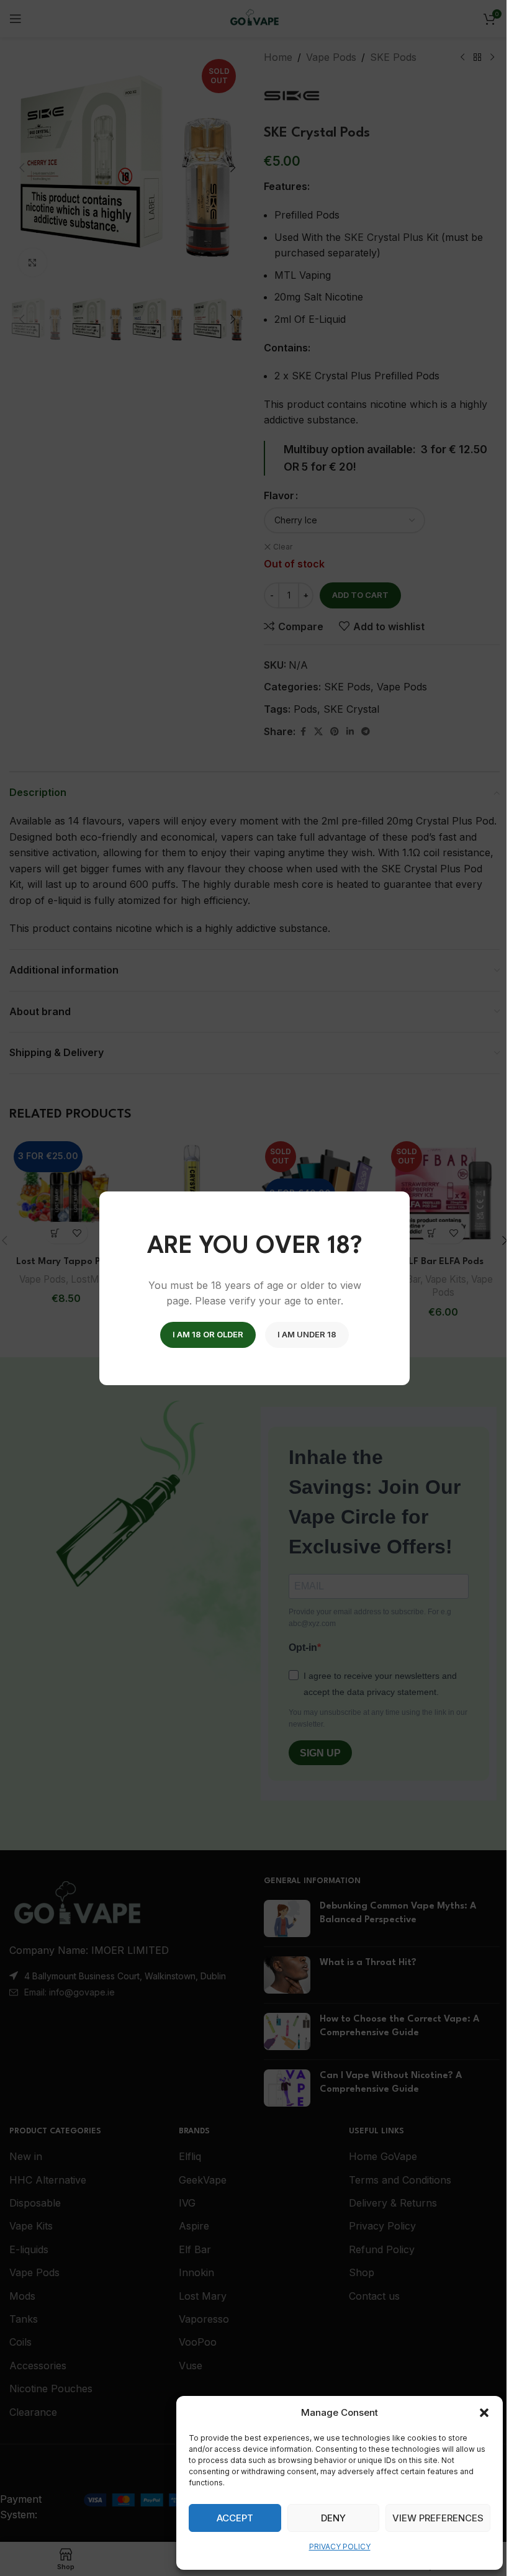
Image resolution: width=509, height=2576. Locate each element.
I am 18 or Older (208, 1334)
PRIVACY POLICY (340, 2547)
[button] (484, 2413)
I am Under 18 (307, 1334)
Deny (333, 2518)
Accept (235, 2518)
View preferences (438, 2518)
